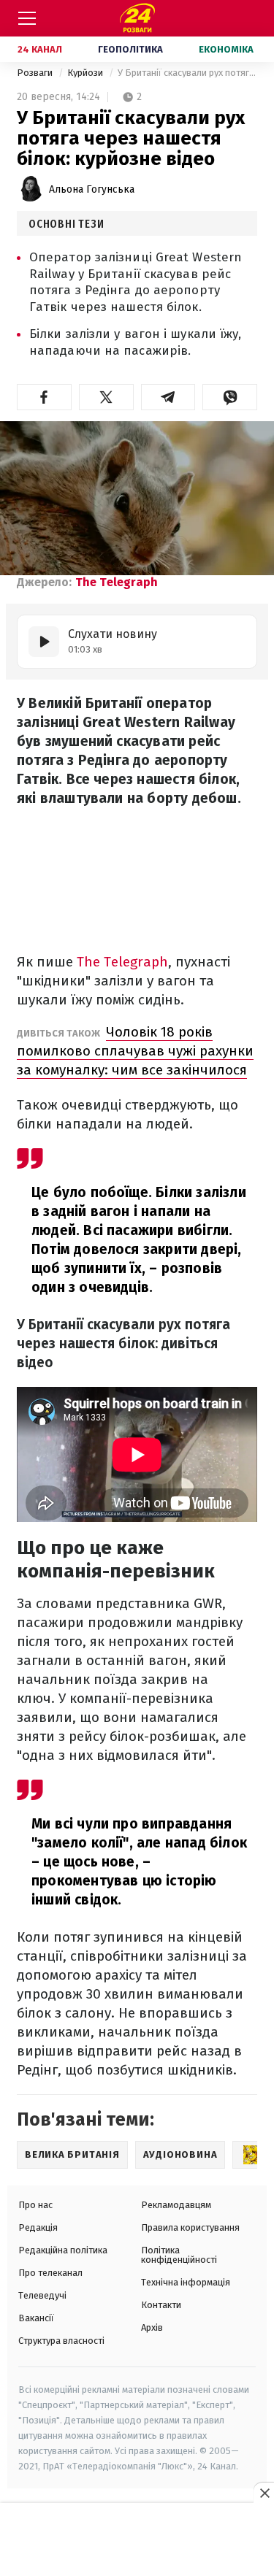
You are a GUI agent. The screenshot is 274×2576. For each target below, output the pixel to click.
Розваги (36, 73)
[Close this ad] (264, 2493)
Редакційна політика (63, 2250)
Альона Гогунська (92, 189)
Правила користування (190, 2227)
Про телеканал (50, 2273)
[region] (137, 2540)
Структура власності (61, 2341)
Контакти (161, 2305)
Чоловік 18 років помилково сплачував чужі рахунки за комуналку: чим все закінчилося (135, 1051)
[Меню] (27, 18)
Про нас (35, 2205)
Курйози (86, 73)
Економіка (226, 49)
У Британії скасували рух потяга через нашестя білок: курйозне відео (187, 73)
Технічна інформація (186, 2282)
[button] (44, 397)
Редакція (38, 2227)
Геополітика (130, 49)
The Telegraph (117, 582)
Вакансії (36, 2318)
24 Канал (40, 49)
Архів (152, 2327)
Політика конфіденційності (179, 2255)
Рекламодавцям (176, 2205)
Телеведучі (42, 2295)
